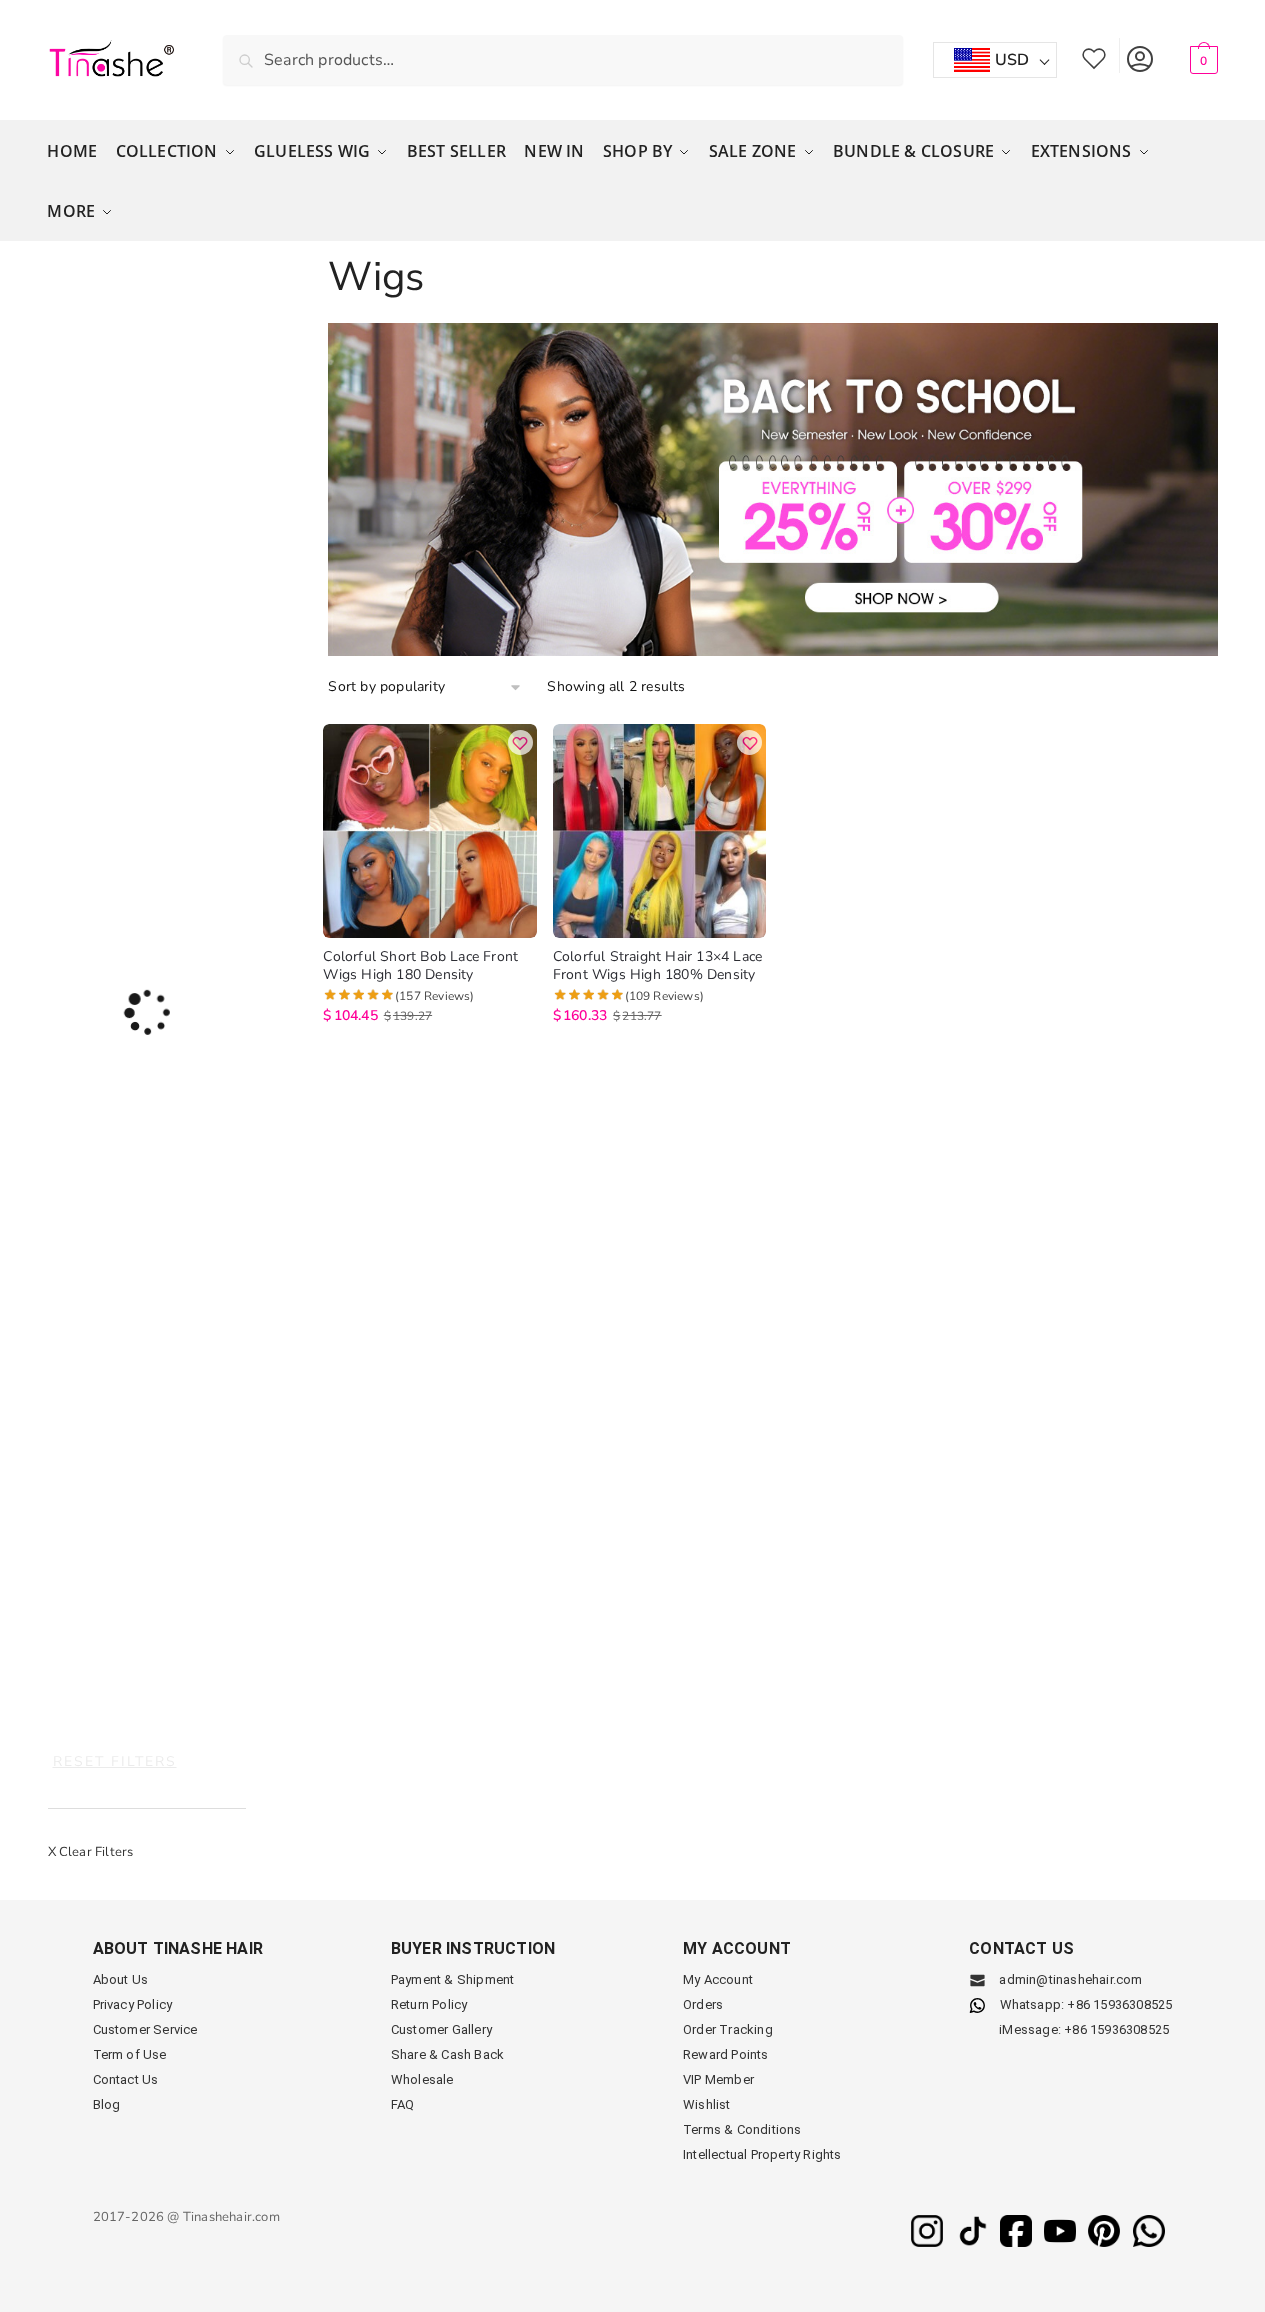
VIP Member (718, 2079)
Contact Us (126, 2079)
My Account (1139, 55)
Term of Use (130, 2054)
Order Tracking (728, 2029)
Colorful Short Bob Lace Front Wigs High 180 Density (420, 966)
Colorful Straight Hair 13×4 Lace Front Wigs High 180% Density (657, 966)
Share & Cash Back (447, 2054)
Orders (703, 2004)
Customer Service (145, 2029)
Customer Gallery (441, 2029)
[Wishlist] (520, 742)
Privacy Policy (133, 2004)
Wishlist (1094, 55)
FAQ (403, 2104)
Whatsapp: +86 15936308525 (1086, 2004)
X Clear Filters (91, 1852)
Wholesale (422, 2079)
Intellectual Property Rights (762, 2154)
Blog (107, 2104)
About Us (121, 1979)
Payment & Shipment (453, 1979)
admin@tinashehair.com (1069, 1979)
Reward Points (726, 2054)
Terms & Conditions (742, 2129)
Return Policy (429, 2004)
